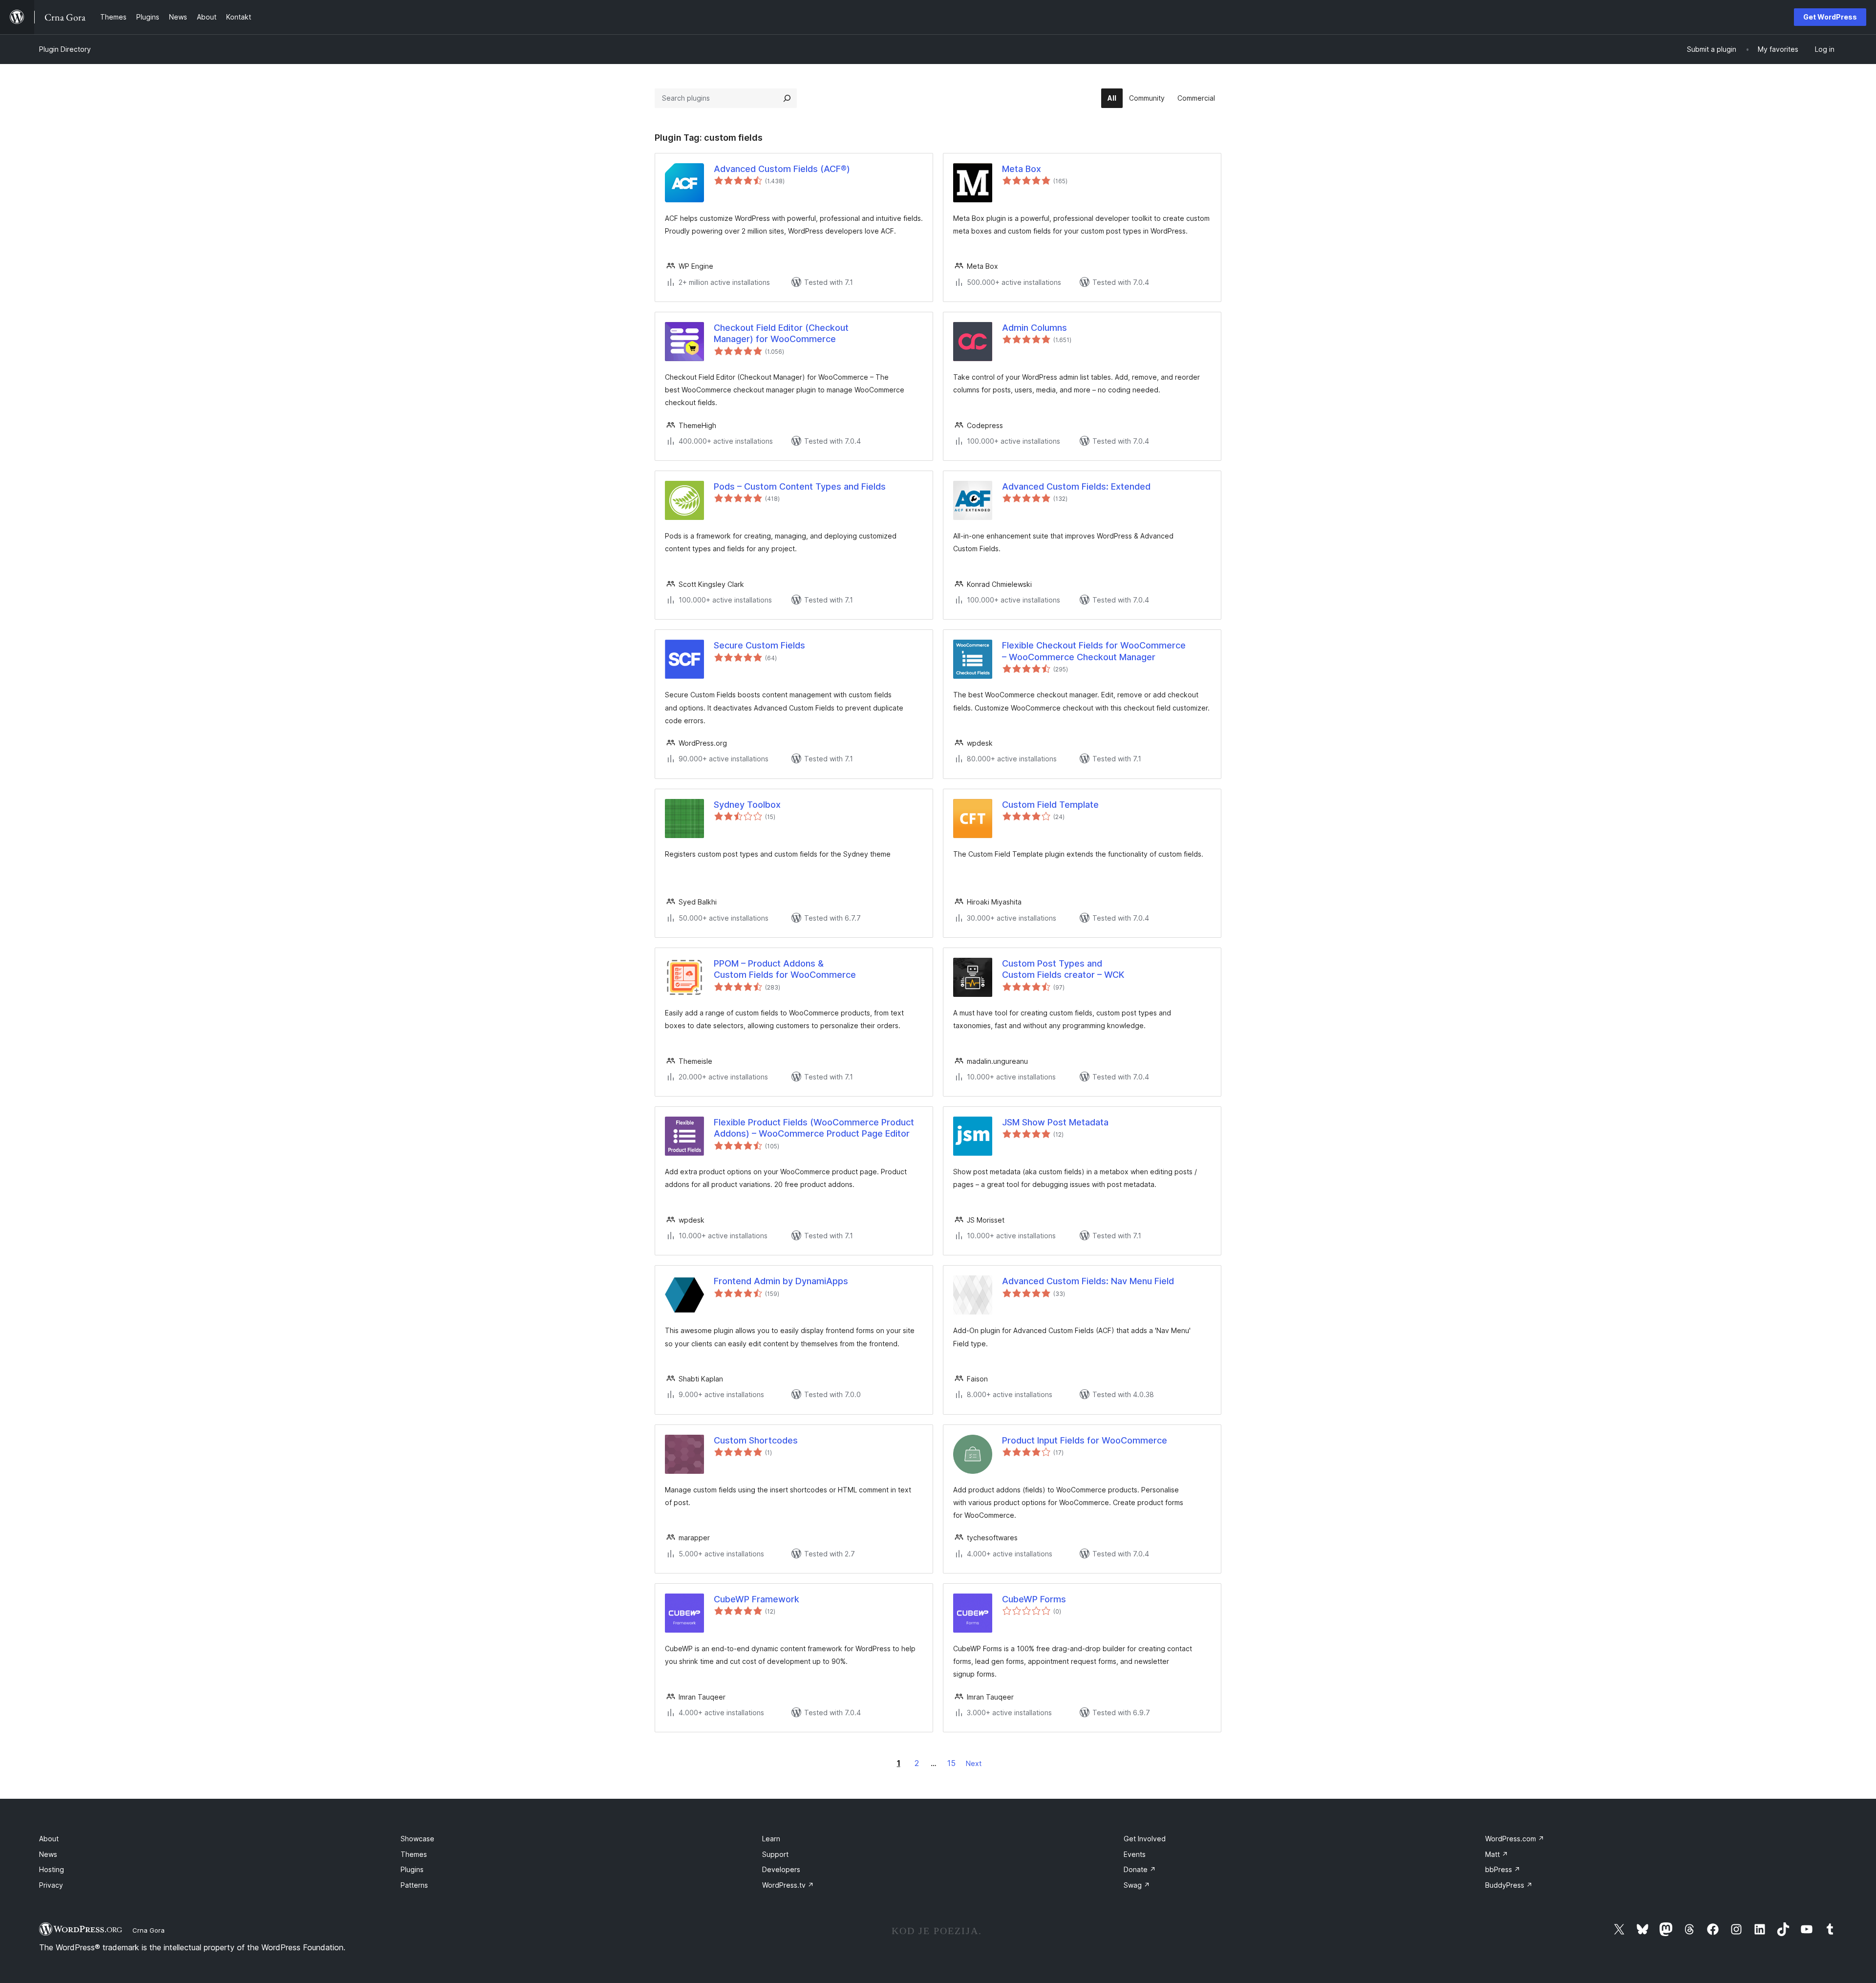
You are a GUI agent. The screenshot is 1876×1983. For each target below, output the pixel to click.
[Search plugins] (787, 98)
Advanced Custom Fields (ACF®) (782, 169)
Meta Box (1022, 169)
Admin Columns (1034, 328)
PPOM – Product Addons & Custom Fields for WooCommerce (785, 969)
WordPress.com (1515, 1839)
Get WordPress (1830, 17)
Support (775, 1854)
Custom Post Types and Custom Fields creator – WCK (1063, 969)
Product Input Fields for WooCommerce (1085, 1440)
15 (951, 1763)
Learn (771, 1839)
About (49, 1839)
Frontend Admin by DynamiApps (781, 1281)
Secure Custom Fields (759, 645)
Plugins (412, 1869)
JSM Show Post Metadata (1055, 1122)
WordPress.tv (788, 1885)
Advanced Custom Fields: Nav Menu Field (1088, 1281)
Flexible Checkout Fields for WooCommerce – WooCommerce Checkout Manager (1094, 651)
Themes (414, 1854)
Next (974, 1763)
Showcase (417, 1839)
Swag (1137, 1885)
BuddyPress (1509, 1885)
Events (1135, 1854)
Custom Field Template (1050, 805)
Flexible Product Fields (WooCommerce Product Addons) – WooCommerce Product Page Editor (814, 1128)
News (48, 1854)
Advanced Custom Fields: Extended (1076, 486)
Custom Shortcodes (756, 1440)
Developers (781, 1869)
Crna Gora (149, 1930)
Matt (1497, 1854)
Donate (1140, 1869)
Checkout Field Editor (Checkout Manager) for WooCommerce (781, 333)
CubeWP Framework (757, 1599)
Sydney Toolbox (747, 805)
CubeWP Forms (1034, 1599)
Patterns (414, 1885)
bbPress (1503, 1869)
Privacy (51, 1885)
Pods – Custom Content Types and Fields (800, 486)
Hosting (52, 1869)
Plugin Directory (65, 49)
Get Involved (1145, 1839)
